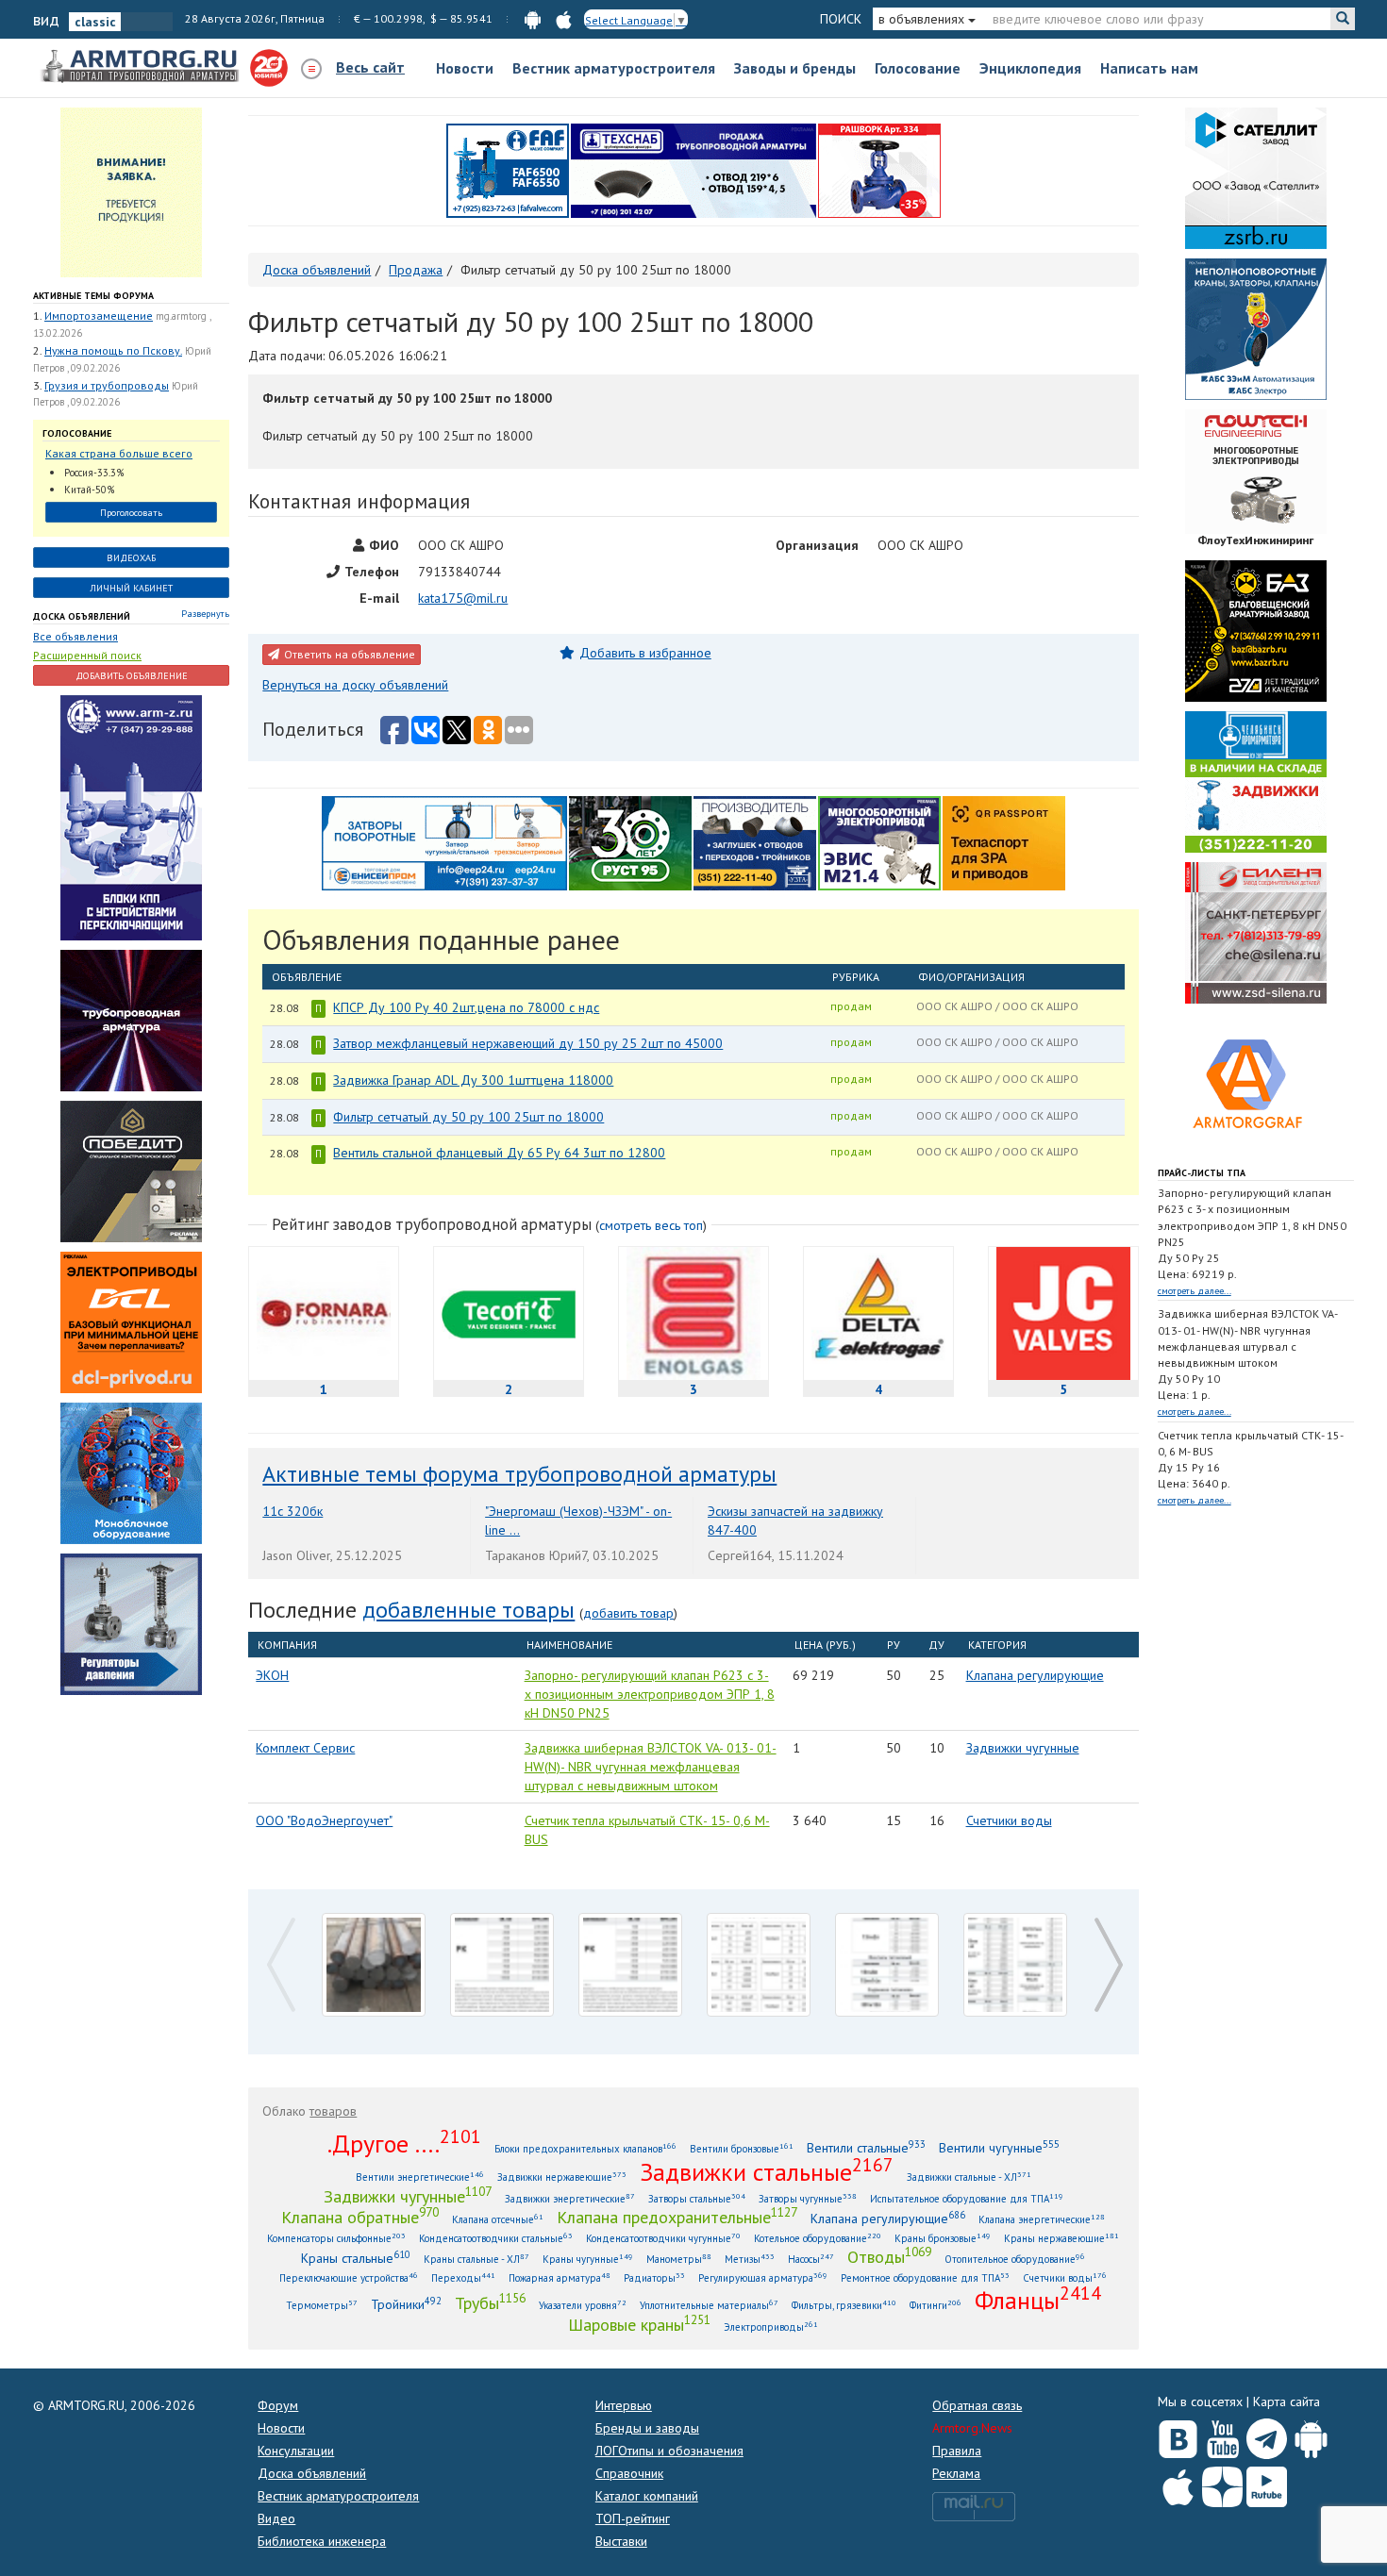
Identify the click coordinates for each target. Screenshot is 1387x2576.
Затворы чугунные (808, 2198)
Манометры (679, 2259)
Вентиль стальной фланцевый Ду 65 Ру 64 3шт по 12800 (499, 1153)
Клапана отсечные (498, 2219)
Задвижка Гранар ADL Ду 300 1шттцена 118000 (473, 1080)
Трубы (490, 2302)
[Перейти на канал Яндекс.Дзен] (1222, 2483)
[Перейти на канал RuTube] (1267, 2483)
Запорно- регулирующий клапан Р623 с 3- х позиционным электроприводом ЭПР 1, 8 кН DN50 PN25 (650, 1694)
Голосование (918, 68)
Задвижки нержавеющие (562, 2177)
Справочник (629, 2473)
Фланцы (1038, 2300)
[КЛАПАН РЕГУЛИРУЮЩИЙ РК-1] (502, 1965)
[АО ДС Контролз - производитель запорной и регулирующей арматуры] (131, 1019)
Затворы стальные (697, 2198)
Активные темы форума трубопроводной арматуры (519, 1474)
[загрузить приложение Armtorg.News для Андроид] (533, 18)
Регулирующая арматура (763, 2277)
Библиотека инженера (322, 2541)
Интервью (624, 2405)
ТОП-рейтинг (633, 2518)
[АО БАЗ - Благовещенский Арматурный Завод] (1256, 630)
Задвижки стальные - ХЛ (969, 2177)
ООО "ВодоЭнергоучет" (324, 1820)
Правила (957, 2451)
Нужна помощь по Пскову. (113, 350)
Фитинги (936, 2305)
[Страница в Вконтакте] (1178, 2435)
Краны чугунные (588, 2259)
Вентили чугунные (999, 2147)
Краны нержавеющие (1061, 2238)
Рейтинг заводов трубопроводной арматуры (432, 1224)
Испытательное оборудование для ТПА (967, 2198)
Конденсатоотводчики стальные (496, 2238)
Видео (276, 2518)
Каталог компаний (647, 2496)
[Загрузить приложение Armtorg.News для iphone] (1178, 2483)
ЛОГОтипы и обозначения (669, 2451)
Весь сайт (370, 67)
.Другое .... (404, 2143)
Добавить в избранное (645, 653)
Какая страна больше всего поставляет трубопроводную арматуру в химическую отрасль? (123, 454)
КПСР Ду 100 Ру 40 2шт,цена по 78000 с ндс (466, 1007)
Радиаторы (654, 2277)
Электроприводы (771, 2327)
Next (1104, 1927)
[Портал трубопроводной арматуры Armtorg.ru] (142, 67)
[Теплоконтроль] (131, 1622)
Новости (465, 68)
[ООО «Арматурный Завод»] (131, 816)
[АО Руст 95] (630, 841)
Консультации (296, 2451)
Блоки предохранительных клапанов (585, 2148)
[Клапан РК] (630, 1965)
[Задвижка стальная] (1015, 1965)
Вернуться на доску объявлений (355, 685)
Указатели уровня (583, 2305)
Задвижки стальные (767, 2171)
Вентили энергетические (420, 2177)
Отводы (889, 2256)
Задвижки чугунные (1023, 1748)
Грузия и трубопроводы (107, 385)
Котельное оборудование (818, 2238)
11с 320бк (292, 1511)
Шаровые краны (639, 2324)
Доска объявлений (82, 616)
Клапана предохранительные (677, 2217)
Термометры (322, 2305)
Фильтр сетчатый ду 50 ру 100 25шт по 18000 (468, 1117)
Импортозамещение (99, 316)
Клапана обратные (360, 2217)
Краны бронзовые (943, 2238)
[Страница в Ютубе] (1222, 2435)
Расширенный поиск (87, 655)
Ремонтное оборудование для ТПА (925, 2277)
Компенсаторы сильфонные (336, 2238)
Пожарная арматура (560, 2277)
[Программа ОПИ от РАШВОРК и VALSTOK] (879, 170)
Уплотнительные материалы (709, 2305)
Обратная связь (977, 2405)
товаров (333, 2111)
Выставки (621, 2541)
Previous (276, 1927)
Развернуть (205, 614)
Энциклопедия (1030, 68)
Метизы (750, 2259)
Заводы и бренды (795, 68)
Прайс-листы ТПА (1202, 1173)
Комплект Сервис (305, 1748)
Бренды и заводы (647, 2428)
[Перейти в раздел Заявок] (131, 191)
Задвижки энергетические (570, 2198)
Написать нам (1149, 68)
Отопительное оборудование (1015, 2259)
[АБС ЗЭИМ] (1256, 328)
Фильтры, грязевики (844, 2305)
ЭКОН (272, 1675)
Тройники (406, 2304)
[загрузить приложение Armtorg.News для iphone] (564, 18)
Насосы (811, 2259)
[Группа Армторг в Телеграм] (1267, 2435)
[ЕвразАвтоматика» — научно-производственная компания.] (879, 841)
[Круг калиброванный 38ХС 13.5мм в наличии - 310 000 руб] (374, 1965)
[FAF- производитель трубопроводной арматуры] (508, 170)
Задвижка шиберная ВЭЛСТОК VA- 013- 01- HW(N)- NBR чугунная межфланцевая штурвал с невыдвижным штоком (651, 1767)
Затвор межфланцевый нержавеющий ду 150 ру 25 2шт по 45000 (528, 1043)
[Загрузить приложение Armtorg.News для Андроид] (1311, 2435)
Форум (278, 2405)
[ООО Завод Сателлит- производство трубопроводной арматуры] (1256, 177)
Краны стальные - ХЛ (476, 2259)
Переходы (463, 2277)
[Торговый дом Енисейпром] (444, 841)
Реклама (956, 2473)
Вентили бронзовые (742, 2148)
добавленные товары (468, 1610)
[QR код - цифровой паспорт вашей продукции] (1004, 841)
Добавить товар (628, 1613)
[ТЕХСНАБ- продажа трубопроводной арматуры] (693, 170)
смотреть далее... (1195, 1291)
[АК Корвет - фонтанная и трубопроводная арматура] (131, 1471)
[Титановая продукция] (887, 1965)
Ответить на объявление (350, 654)
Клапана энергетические (1042, 2219)
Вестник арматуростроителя (614, 68)
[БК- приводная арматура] (131, 1321)
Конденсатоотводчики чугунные (663, 2238)
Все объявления (75, 636)
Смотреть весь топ (651, 1225)
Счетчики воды (1009, 1820)
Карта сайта (1287, 2401)
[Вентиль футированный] (759, 1965)
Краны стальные (356, 2258)
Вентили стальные (866, 2147)
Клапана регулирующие (1035, 1675)
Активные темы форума (93, 296)
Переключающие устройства (349, 2277)
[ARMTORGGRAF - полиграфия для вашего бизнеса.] (1256, 1083)
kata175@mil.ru (463, 598)
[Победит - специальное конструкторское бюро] (131, 1170)
